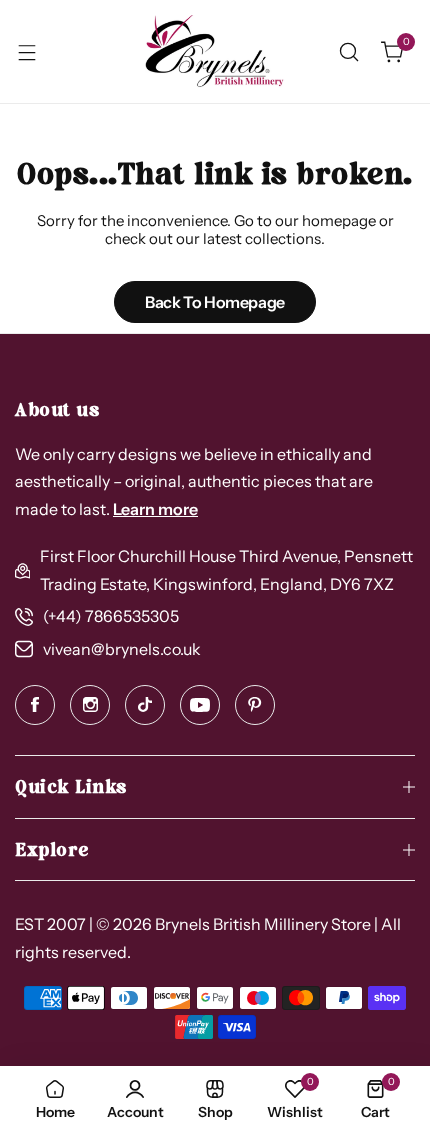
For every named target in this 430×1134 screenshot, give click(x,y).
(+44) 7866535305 (111, 616)
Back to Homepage (215, 302)
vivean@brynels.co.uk (122, 649)
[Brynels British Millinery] (215, 51)
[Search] (349, 52)
